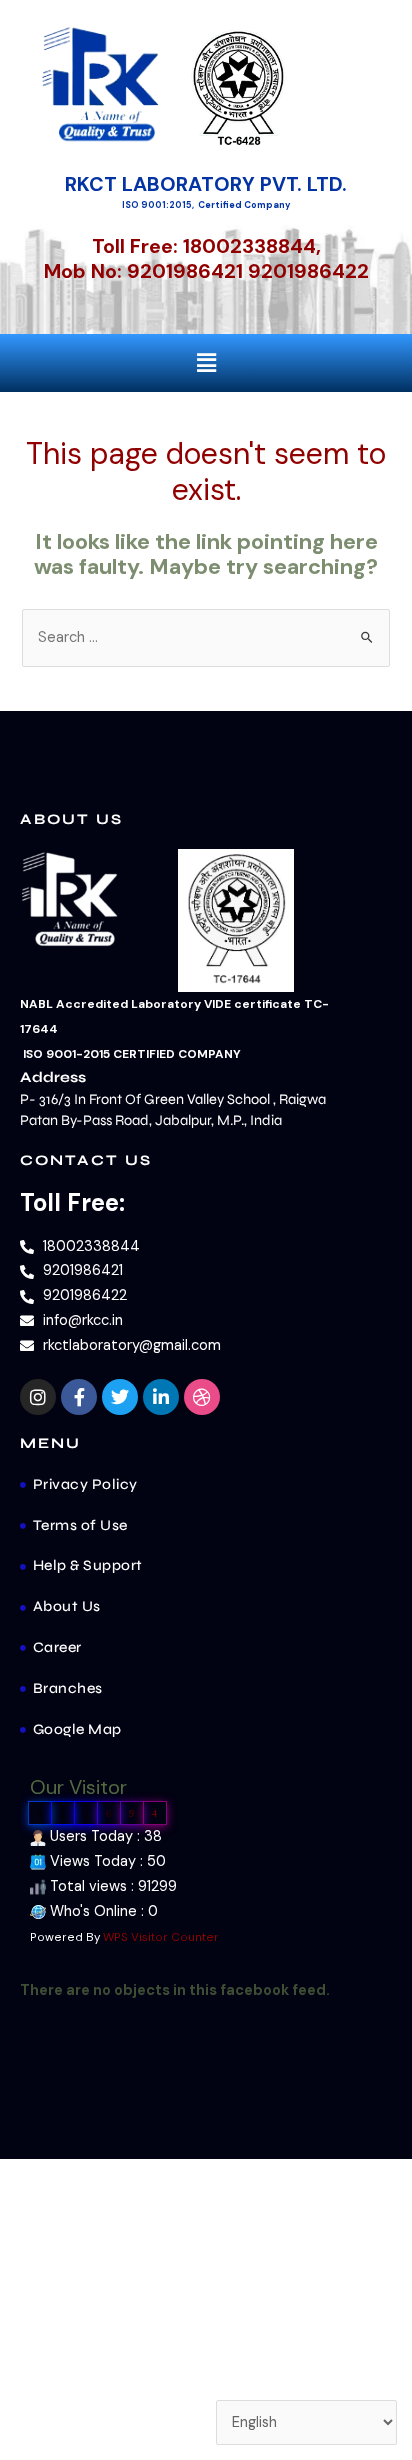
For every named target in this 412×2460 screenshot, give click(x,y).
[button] (206, 363)
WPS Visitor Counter (161, 1937)
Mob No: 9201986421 (143, 271)
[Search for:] (205, 637)
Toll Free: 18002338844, (206, 246)
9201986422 (308, 271)
